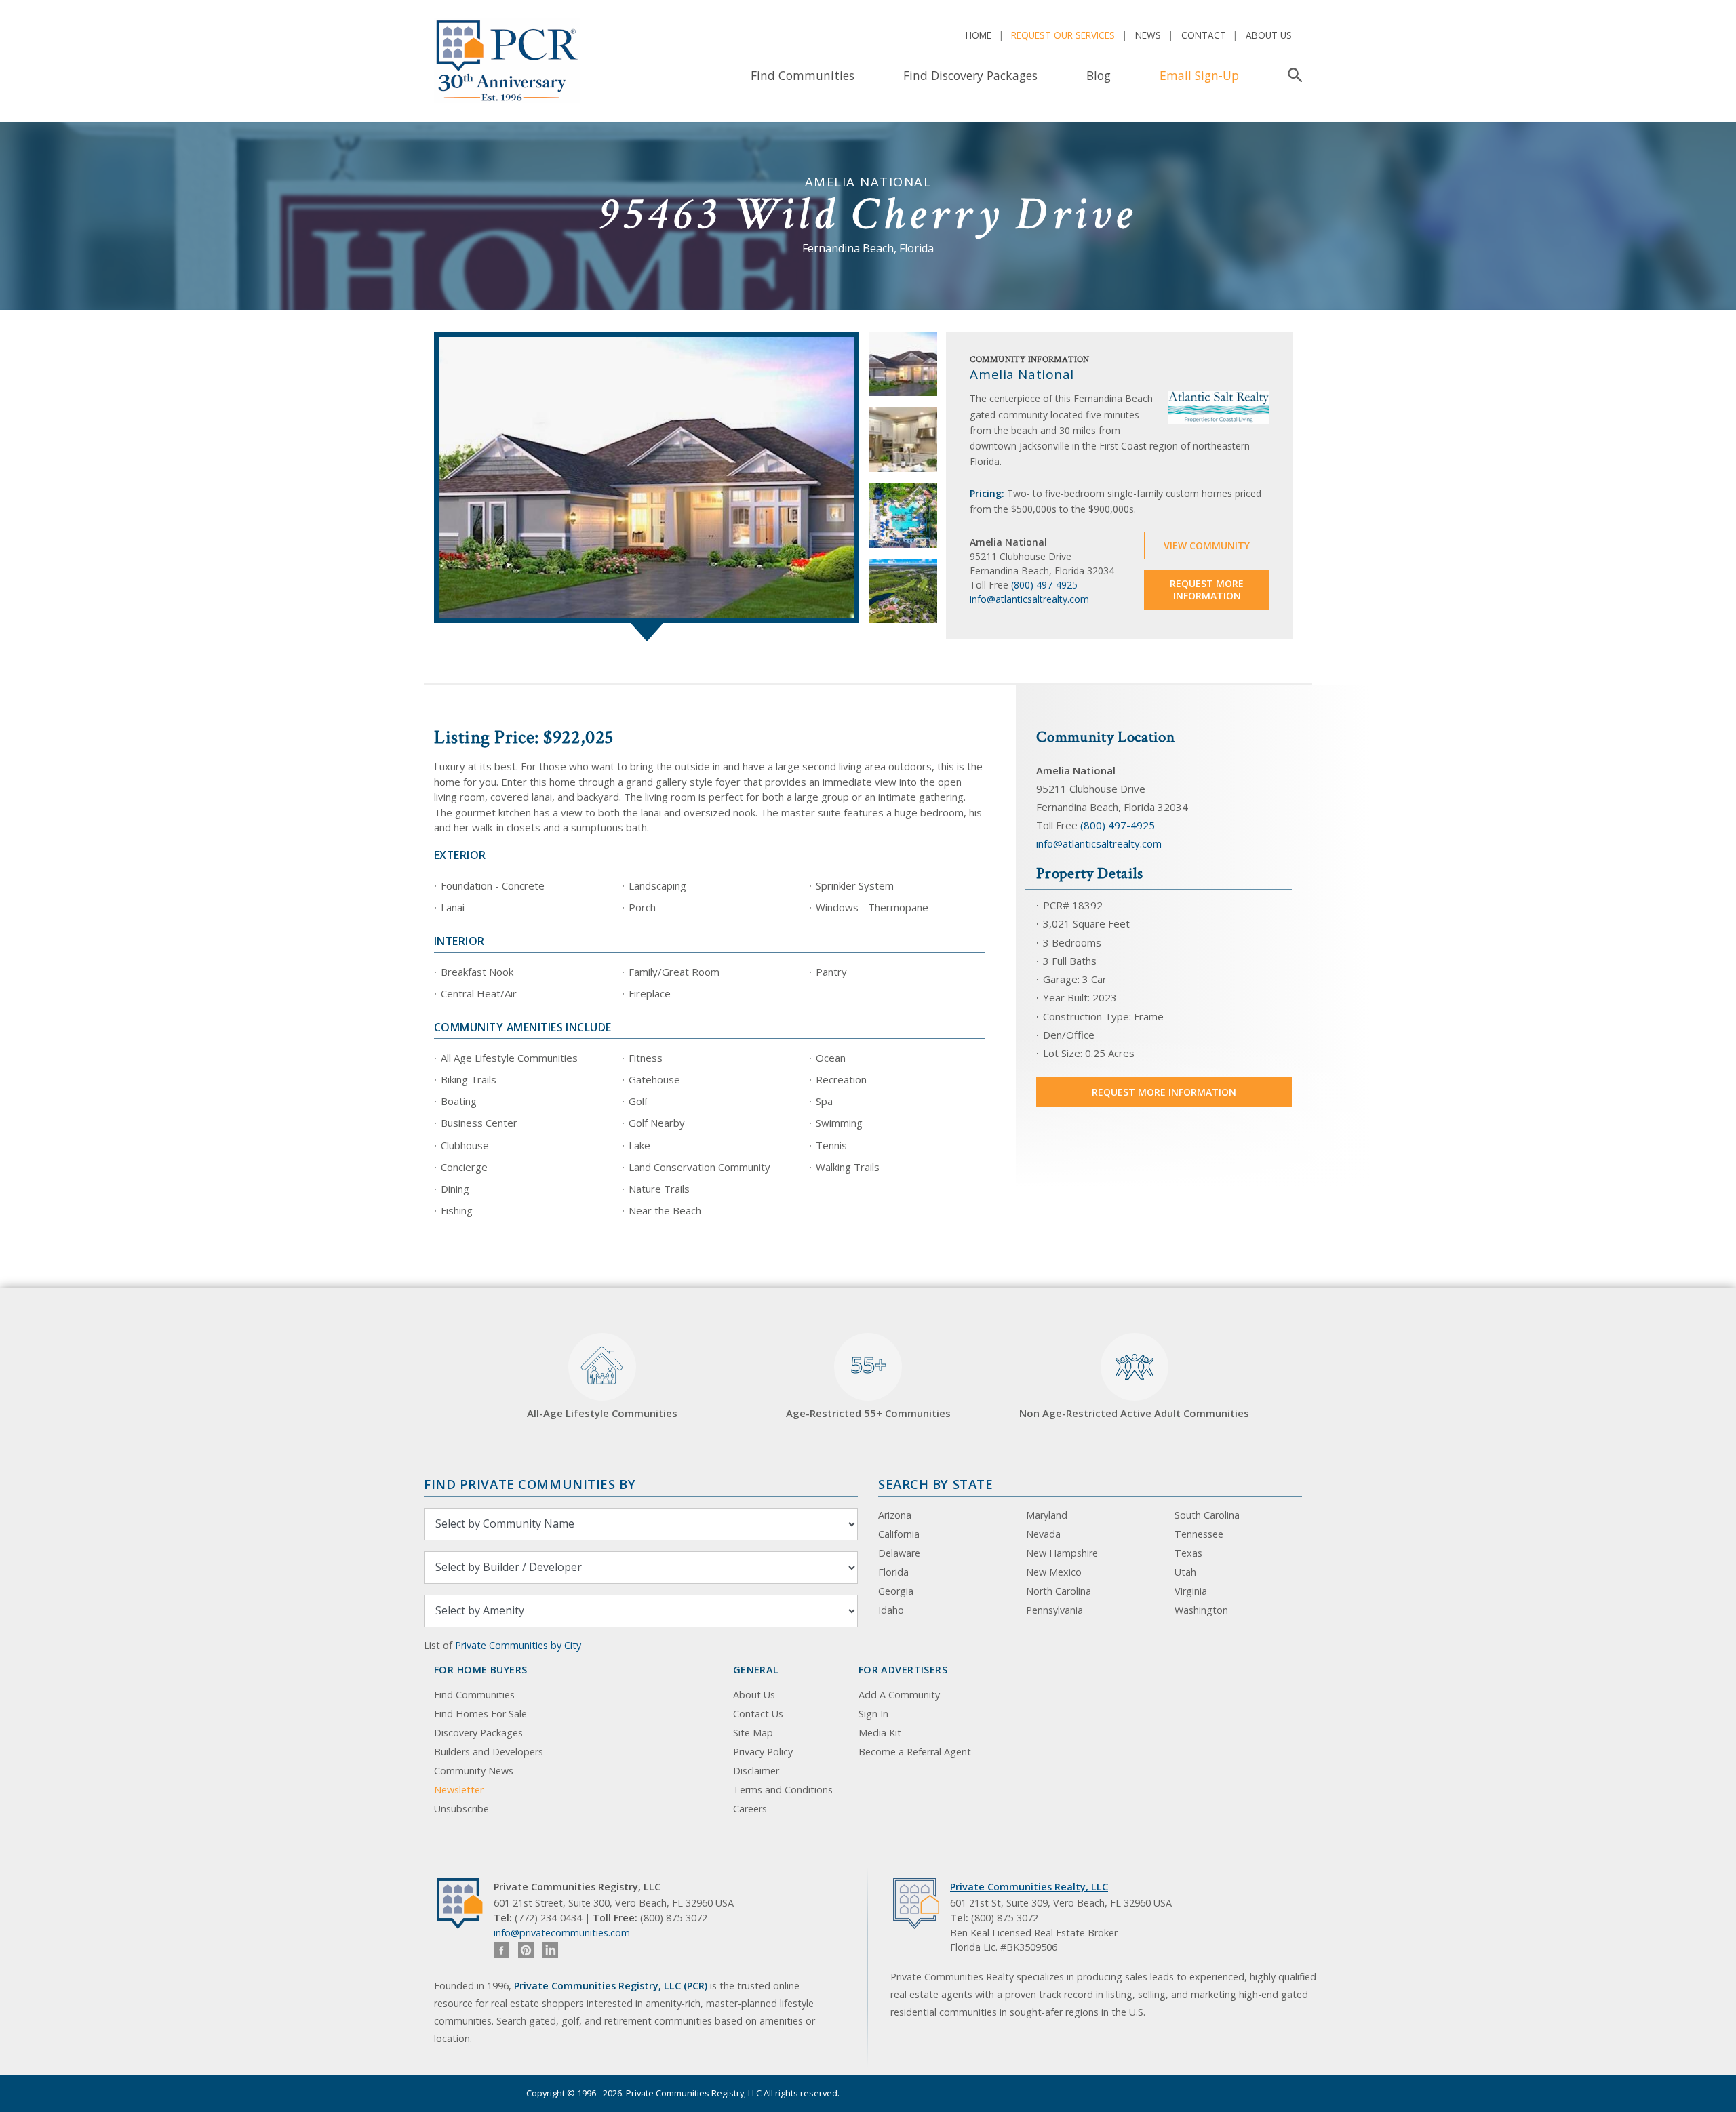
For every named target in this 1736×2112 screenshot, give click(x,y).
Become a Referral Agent (915, 1752)
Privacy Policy (763, 1752)
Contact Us (758, 1714)
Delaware (899, 1553)
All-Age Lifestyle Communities (602, 1413)
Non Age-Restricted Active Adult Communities (1134, 1413)
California (899, 1534)
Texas (1188, 1553)
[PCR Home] (465, 1904)
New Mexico (1054, 1572)
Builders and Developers (489, 1752)
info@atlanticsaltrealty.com (1029, 599)
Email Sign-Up (1199, 75)
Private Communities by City (518, 1645)
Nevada (1043, 1534)
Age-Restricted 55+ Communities (868, 1385)
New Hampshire (1062, 1553)
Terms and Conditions (783, 1790)
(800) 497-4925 (1044, 585)
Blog (1099, 75)
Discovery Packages (478, 1733)
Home (979, 35)
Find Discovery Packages (970, 75)
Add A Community (899, 1695)
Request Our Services (1063, 35)
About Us (1269, 35)
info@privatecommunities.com (562, 1933)
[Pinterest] (526, 1950)
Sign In (873, 1714)
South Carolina (1207, 1515)
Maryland (1047, 1515)
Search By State (935, 1484)
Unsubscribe (461, 1809)
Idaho (891, 1610)
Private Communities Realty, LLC (1029, 1887)
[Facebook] (501, 1950)
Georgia (896, 1591)
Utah (1185, 1572)
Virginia (1191, 1591)
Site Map (753, 1733)
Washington (1201, 1610)
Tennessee (1199, 1534)
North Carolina (1059, 1591)
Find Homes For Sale (480, 1714)
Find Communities (803, 75)
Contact (1204, 35)
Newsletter (459, 1790)
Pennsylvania (1054, 1610)
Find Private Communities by (530, 1484)
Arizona (895, 1515)
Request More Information (1207, 590)
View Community (1207, 545)
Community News (474, 1771)
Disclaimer (756, 1771)
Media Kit (880, 1733)
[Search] (1292, 75)
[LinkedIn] (550, 1950)
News (1148, 35)
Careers (750, 1809)
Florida (893, 1572)
